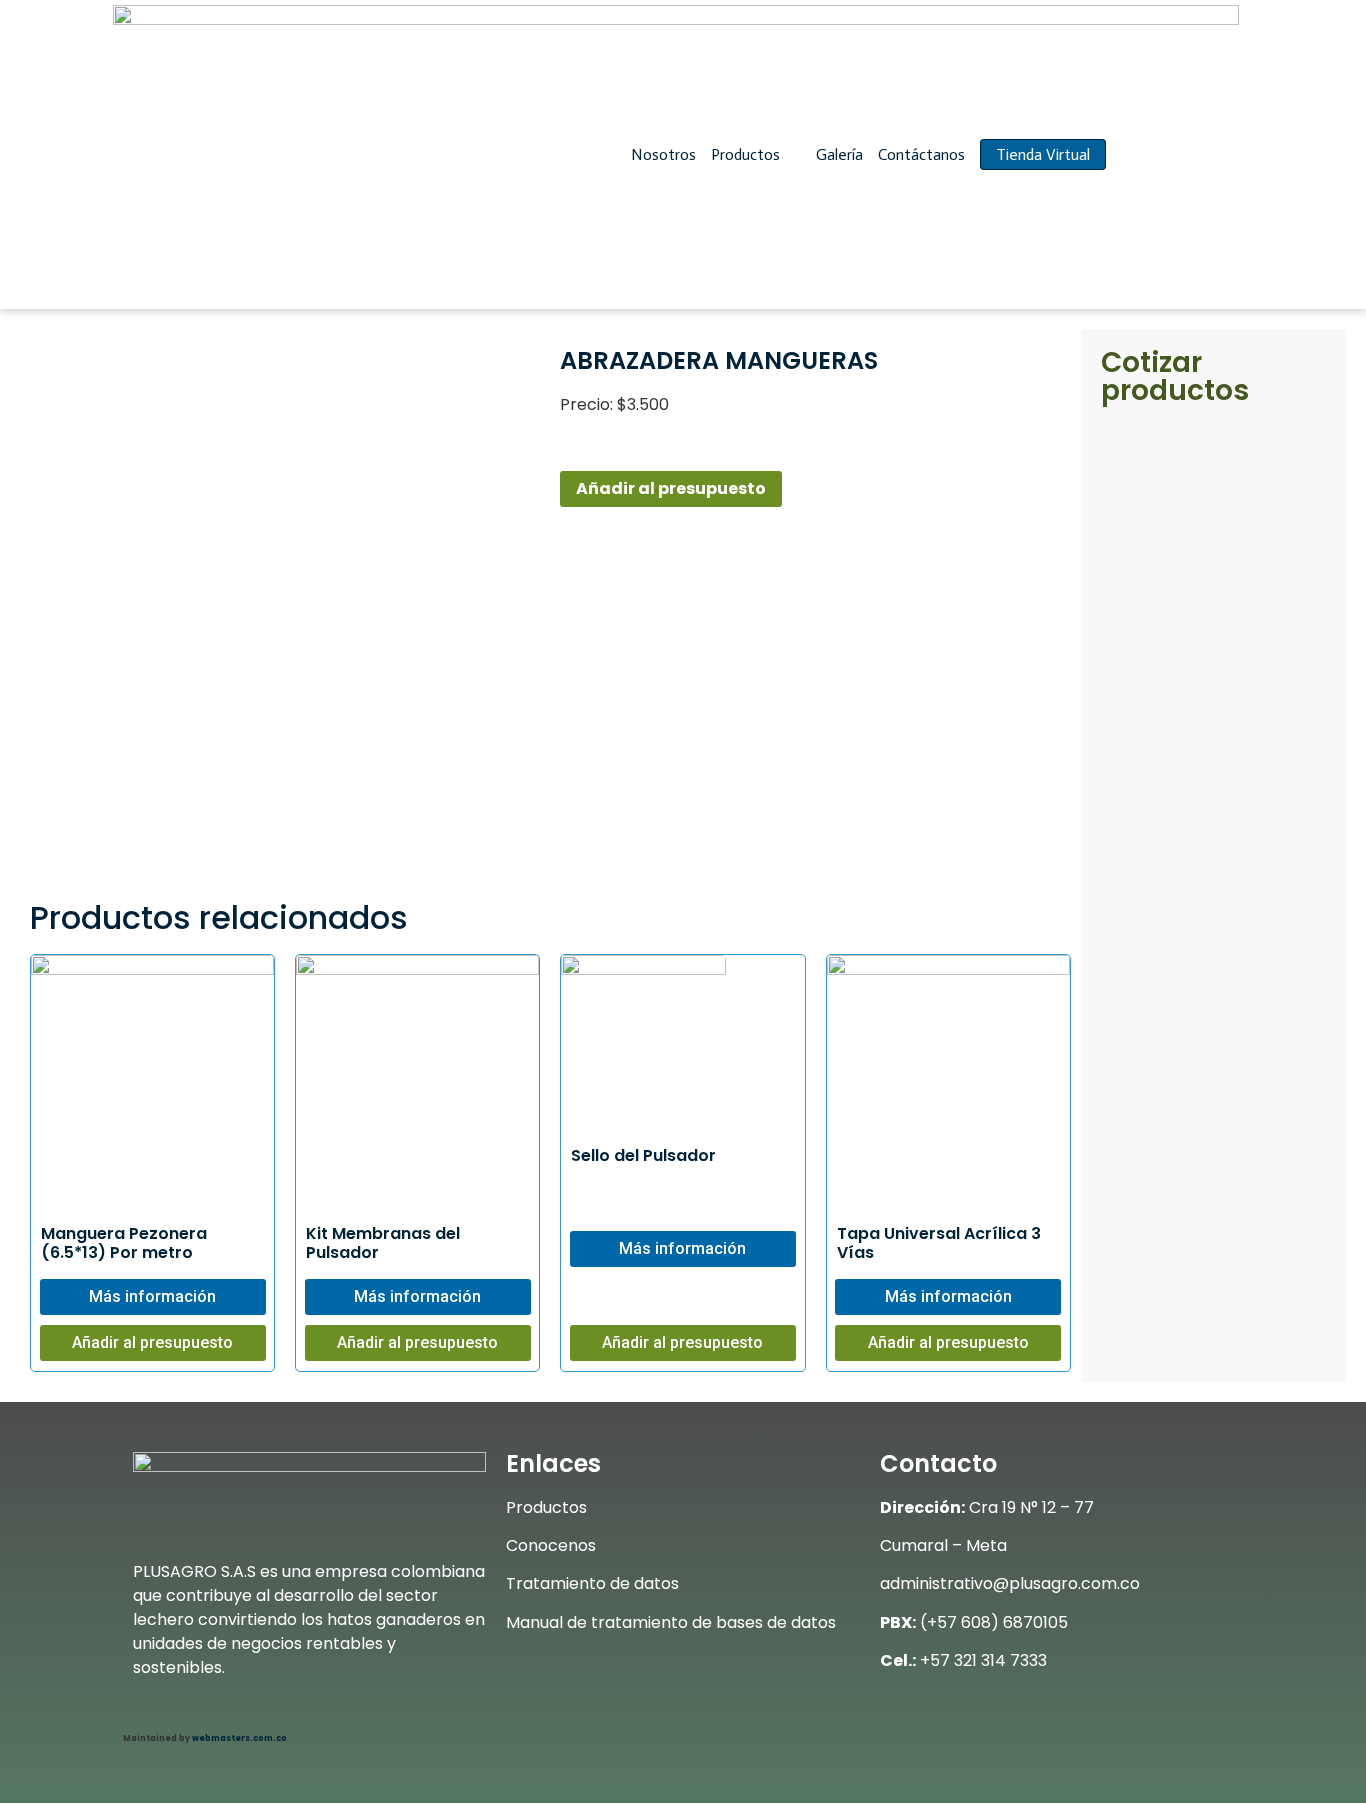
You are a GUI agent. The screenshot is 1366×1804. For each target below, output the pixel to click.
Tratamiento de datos (592, 1583)
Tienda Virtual (1043, 154)
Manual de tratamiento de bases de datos (671, 1622)
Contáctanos (921, 154)
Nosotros (663, 154)
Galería (839, 154)
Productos (747, 154)
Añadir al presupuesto (671, 488)
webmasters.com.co (239, 1738)
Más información (152, 1296)
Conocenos (551, 1545)
